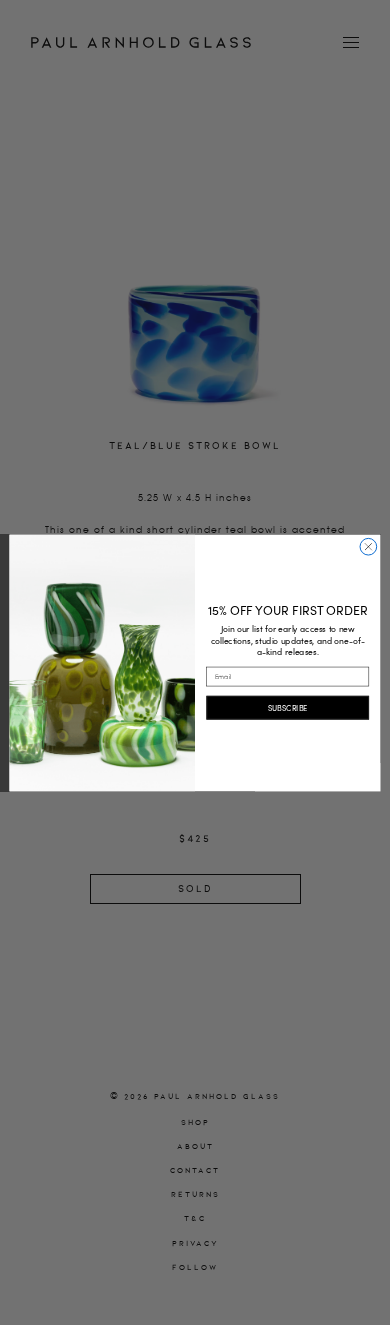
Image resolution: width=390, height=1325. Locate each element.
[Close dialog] (368, 546)
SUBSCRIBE (288, 707)
